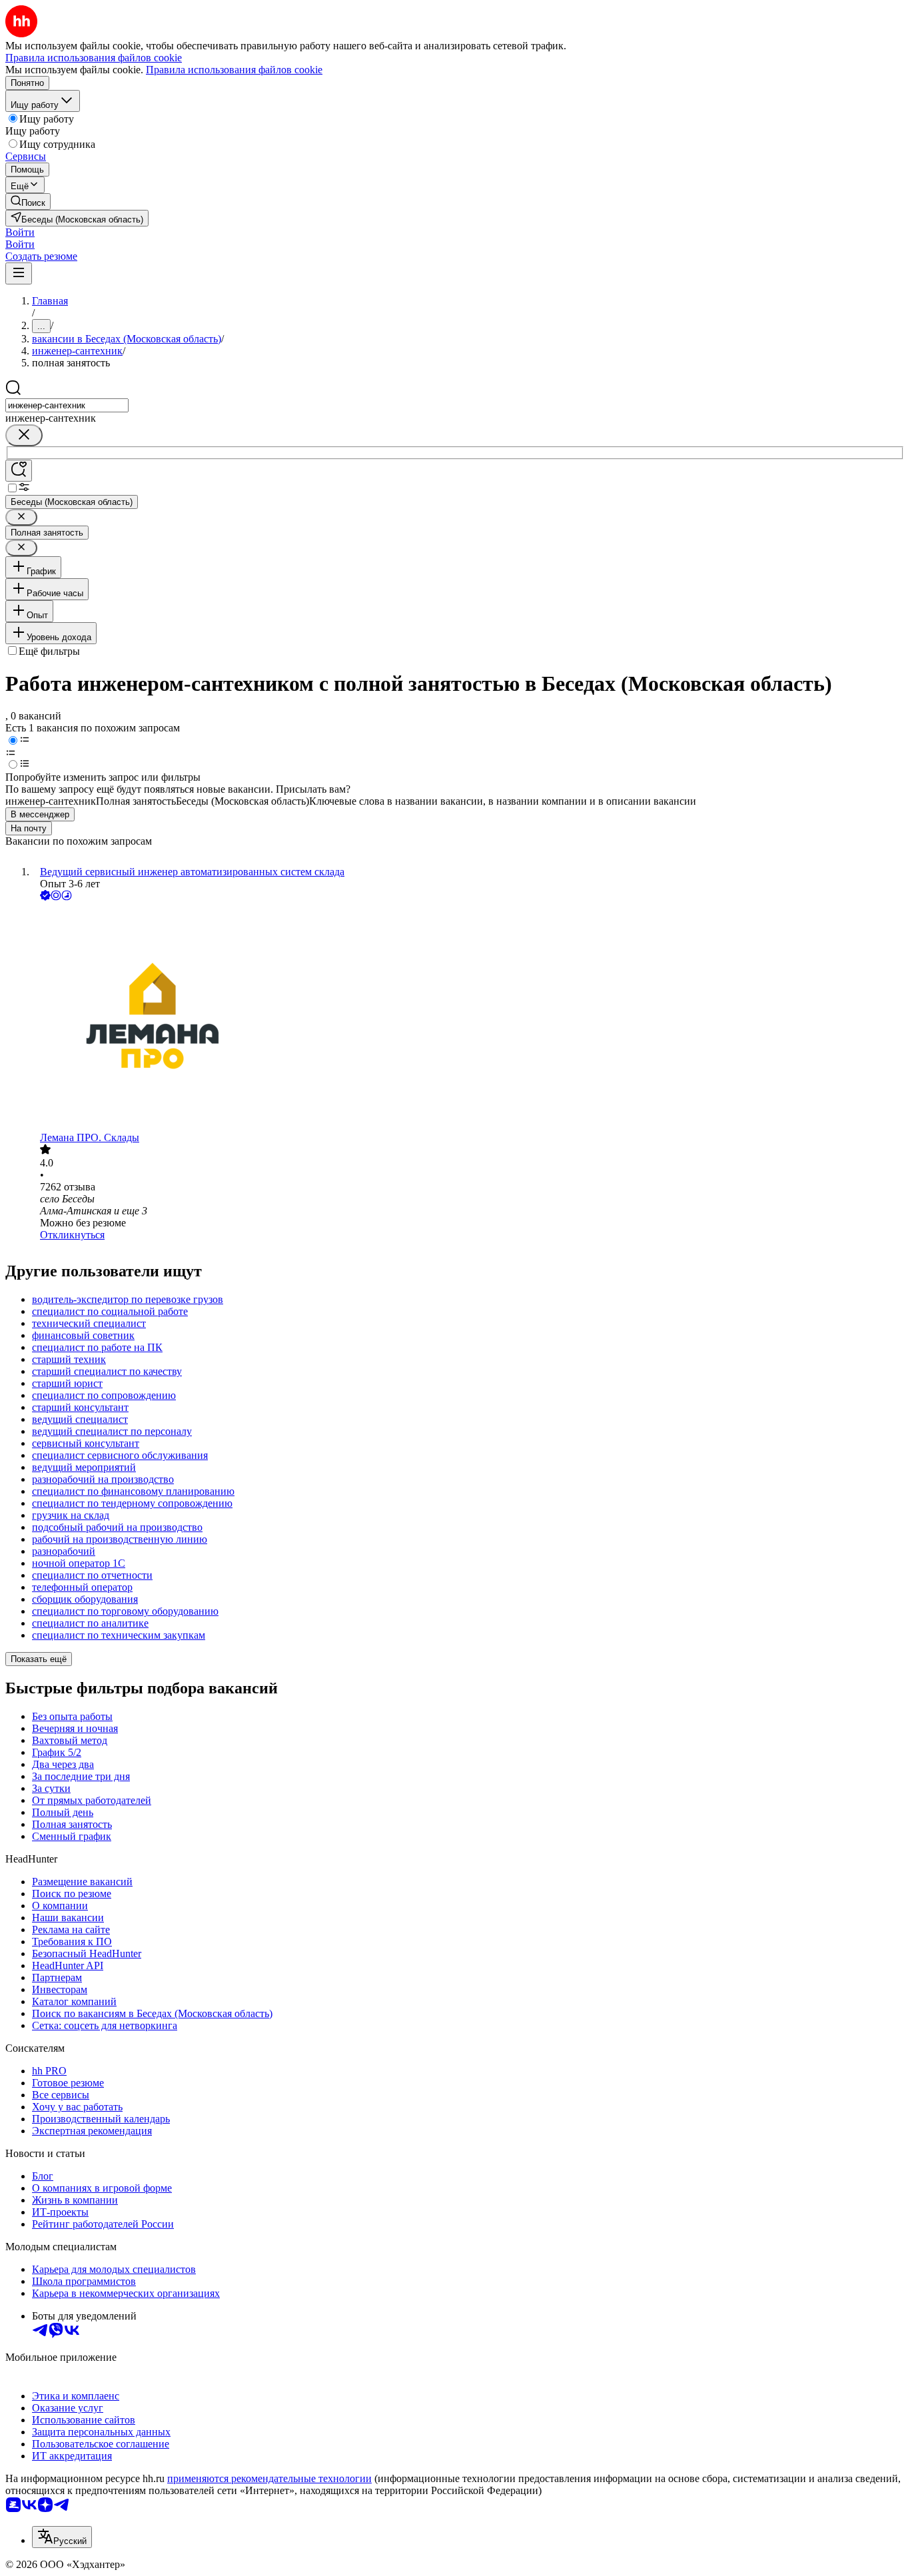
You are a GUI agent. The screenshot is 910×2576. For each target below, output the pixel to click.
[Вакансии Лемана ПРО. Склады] (468, 1018)
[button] (20, 232)
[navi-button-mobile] (19, 273)
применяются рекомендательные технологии (269, 2478)
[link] (28, 202)
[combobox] (67, 405)
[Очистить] (24, 435)
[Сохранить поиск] (19, 471)
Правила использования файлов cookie (234, 70)
